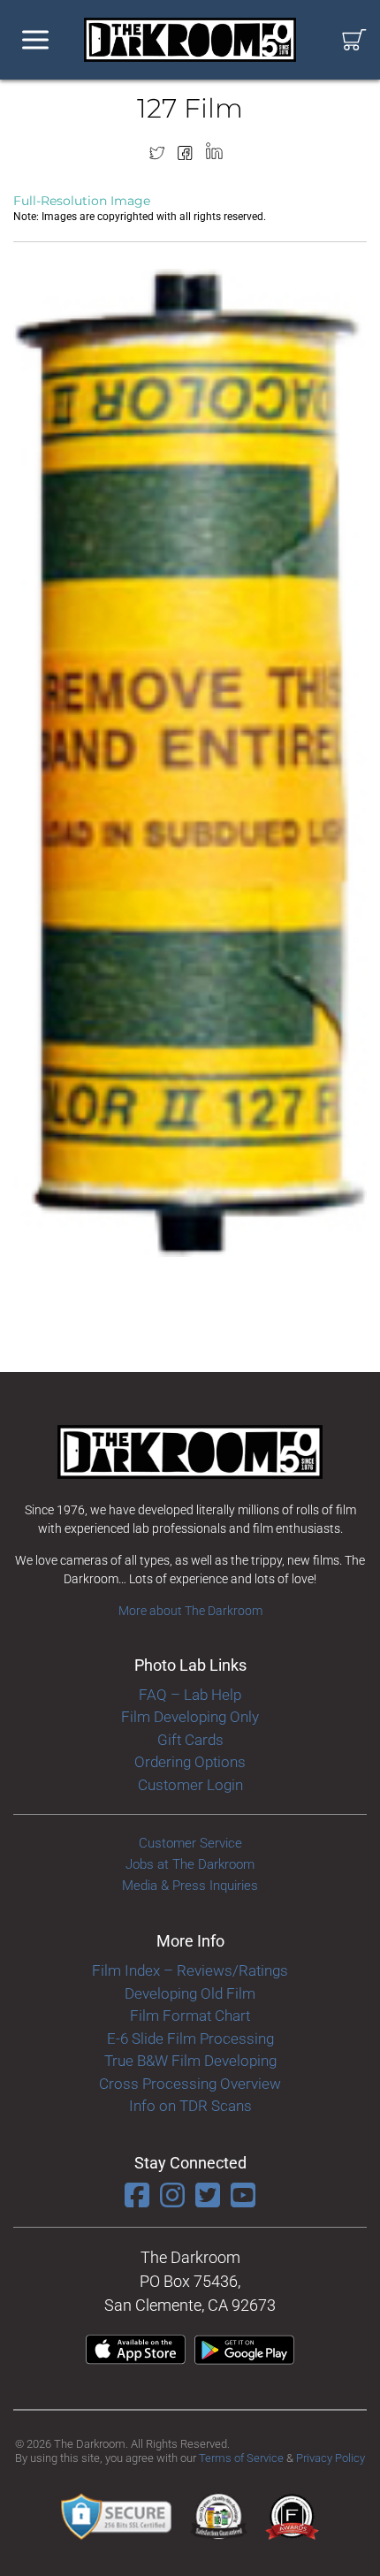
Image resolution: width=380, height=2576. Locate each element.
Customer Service (190, 1843)
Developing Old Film (190, 1993)
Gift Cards (190, 1740)
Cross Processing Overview (190, 2084)
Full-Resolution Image (82, 201)
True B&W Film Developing (190, 2061)
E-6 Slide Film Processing (190, 2039)
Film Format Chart (190, 2016)
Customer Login (190, 1785)
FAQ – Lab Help (190, 1695)
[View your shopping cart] (354, 40)
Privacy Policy (331, 2458)
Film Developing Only (190, 1717)
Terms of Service (241, 2458)
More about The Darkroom (190, 1611)
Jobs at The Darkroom (190, 1864)
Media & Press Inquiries (190, 1886)
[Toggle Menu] (35, 40)
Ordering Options (190, 1762)
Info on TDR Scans (190, 2106)
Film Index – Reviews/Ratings (190, 1970)
